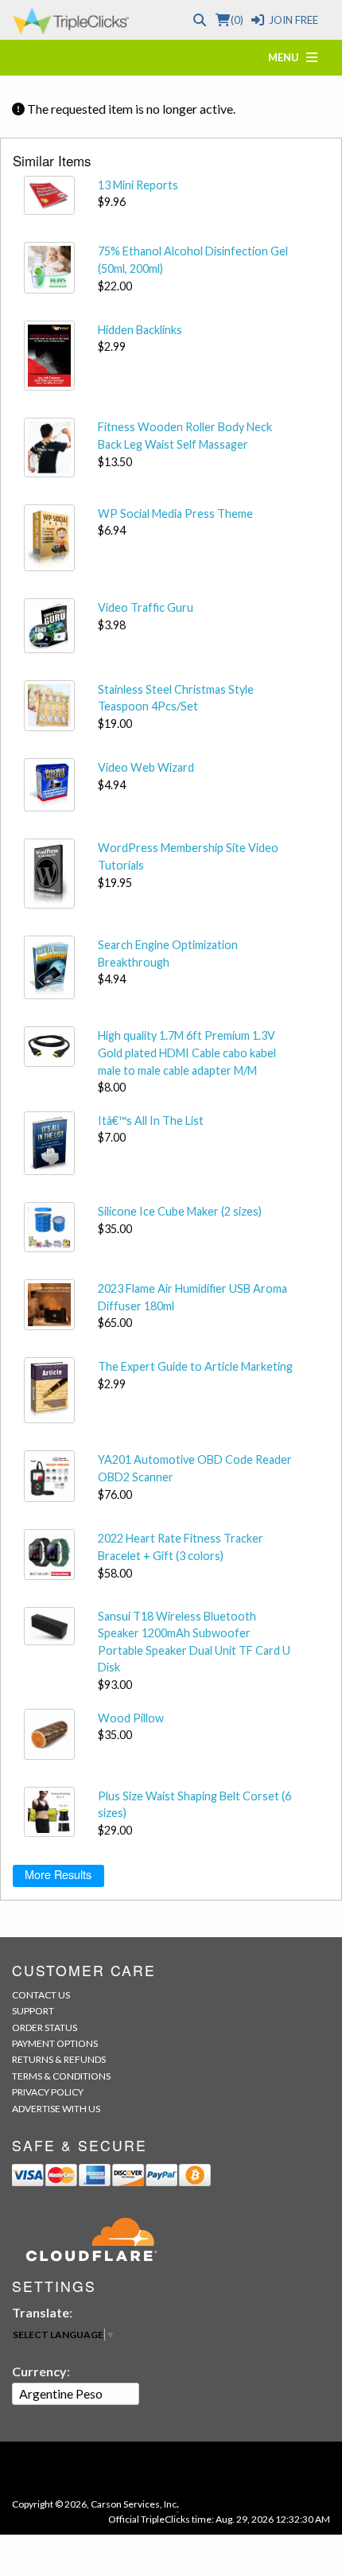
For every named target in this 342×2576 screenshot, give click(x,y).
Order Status (45, 2027)
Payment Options (55, 2043)
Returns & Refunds (59, 2059)
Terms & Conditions (61, 2076)
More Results (58, 1874)
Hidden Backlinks (140, 330)
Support (33, 2011)
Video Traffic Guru (146, 607)
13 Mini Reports (138, 185)
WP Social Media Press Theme (175, 514)
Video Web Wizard (146, 767)
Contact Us (41, 1995)
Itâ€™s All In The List (151, 1121)
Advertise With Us (56, 2109)
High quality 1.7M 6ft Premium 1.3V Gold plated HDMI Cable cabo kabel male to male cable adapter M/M (187, 1053)
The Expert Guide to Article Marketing (195, 1366)
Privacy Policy (48, 2092)
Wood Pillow (131, 1718)
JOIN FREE (293, 20)
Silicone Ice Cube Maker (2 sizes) (180, 1211)
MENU (287, 57)
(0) (237, 20)
